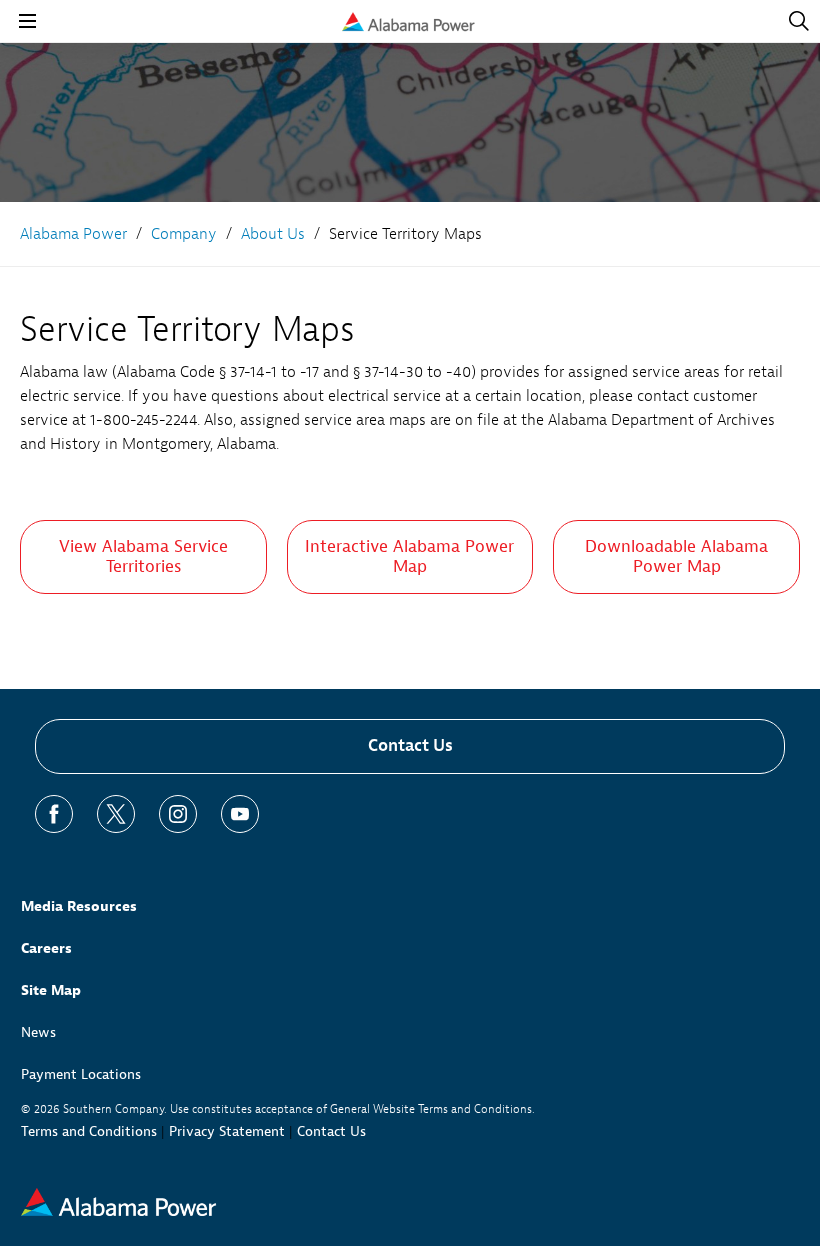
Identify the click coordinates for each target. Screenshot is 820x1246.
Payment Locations (81, 1074)
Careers (46, 948)
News (38, 1032)
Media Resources (79, 906)
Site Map (51, 990)
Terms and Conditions (89, 1131)
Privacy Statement (227, 1131)
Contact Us (410, 745)
